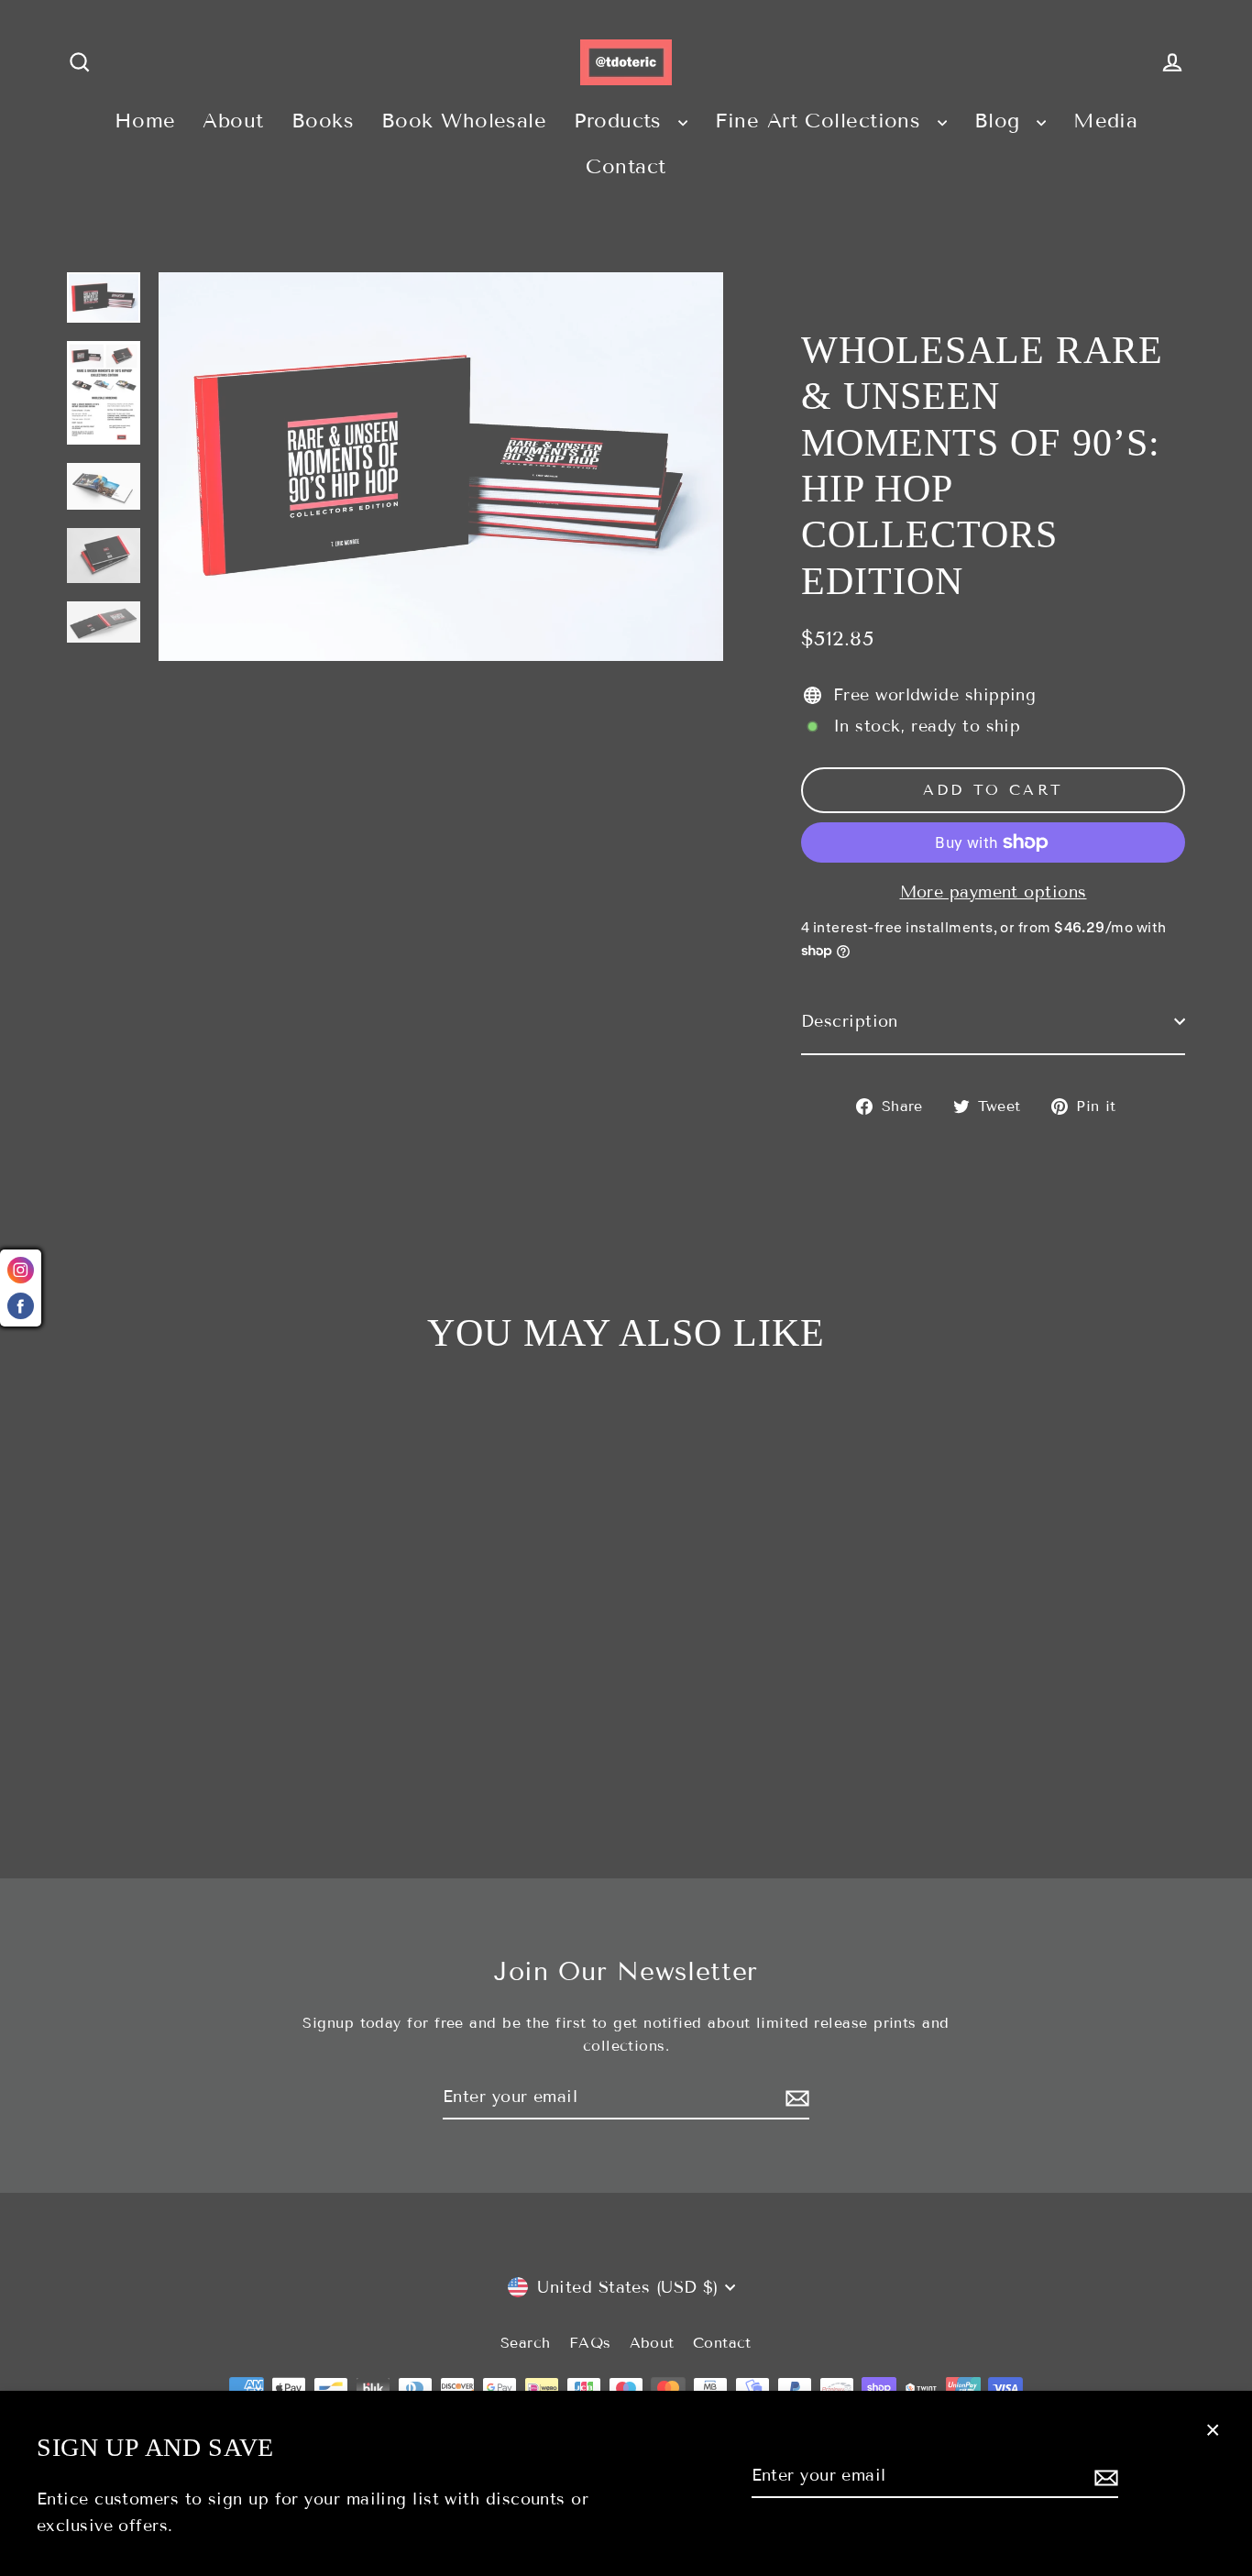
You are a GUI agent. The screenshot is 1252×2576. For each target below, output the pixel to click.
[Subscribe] (1104, 2477)
